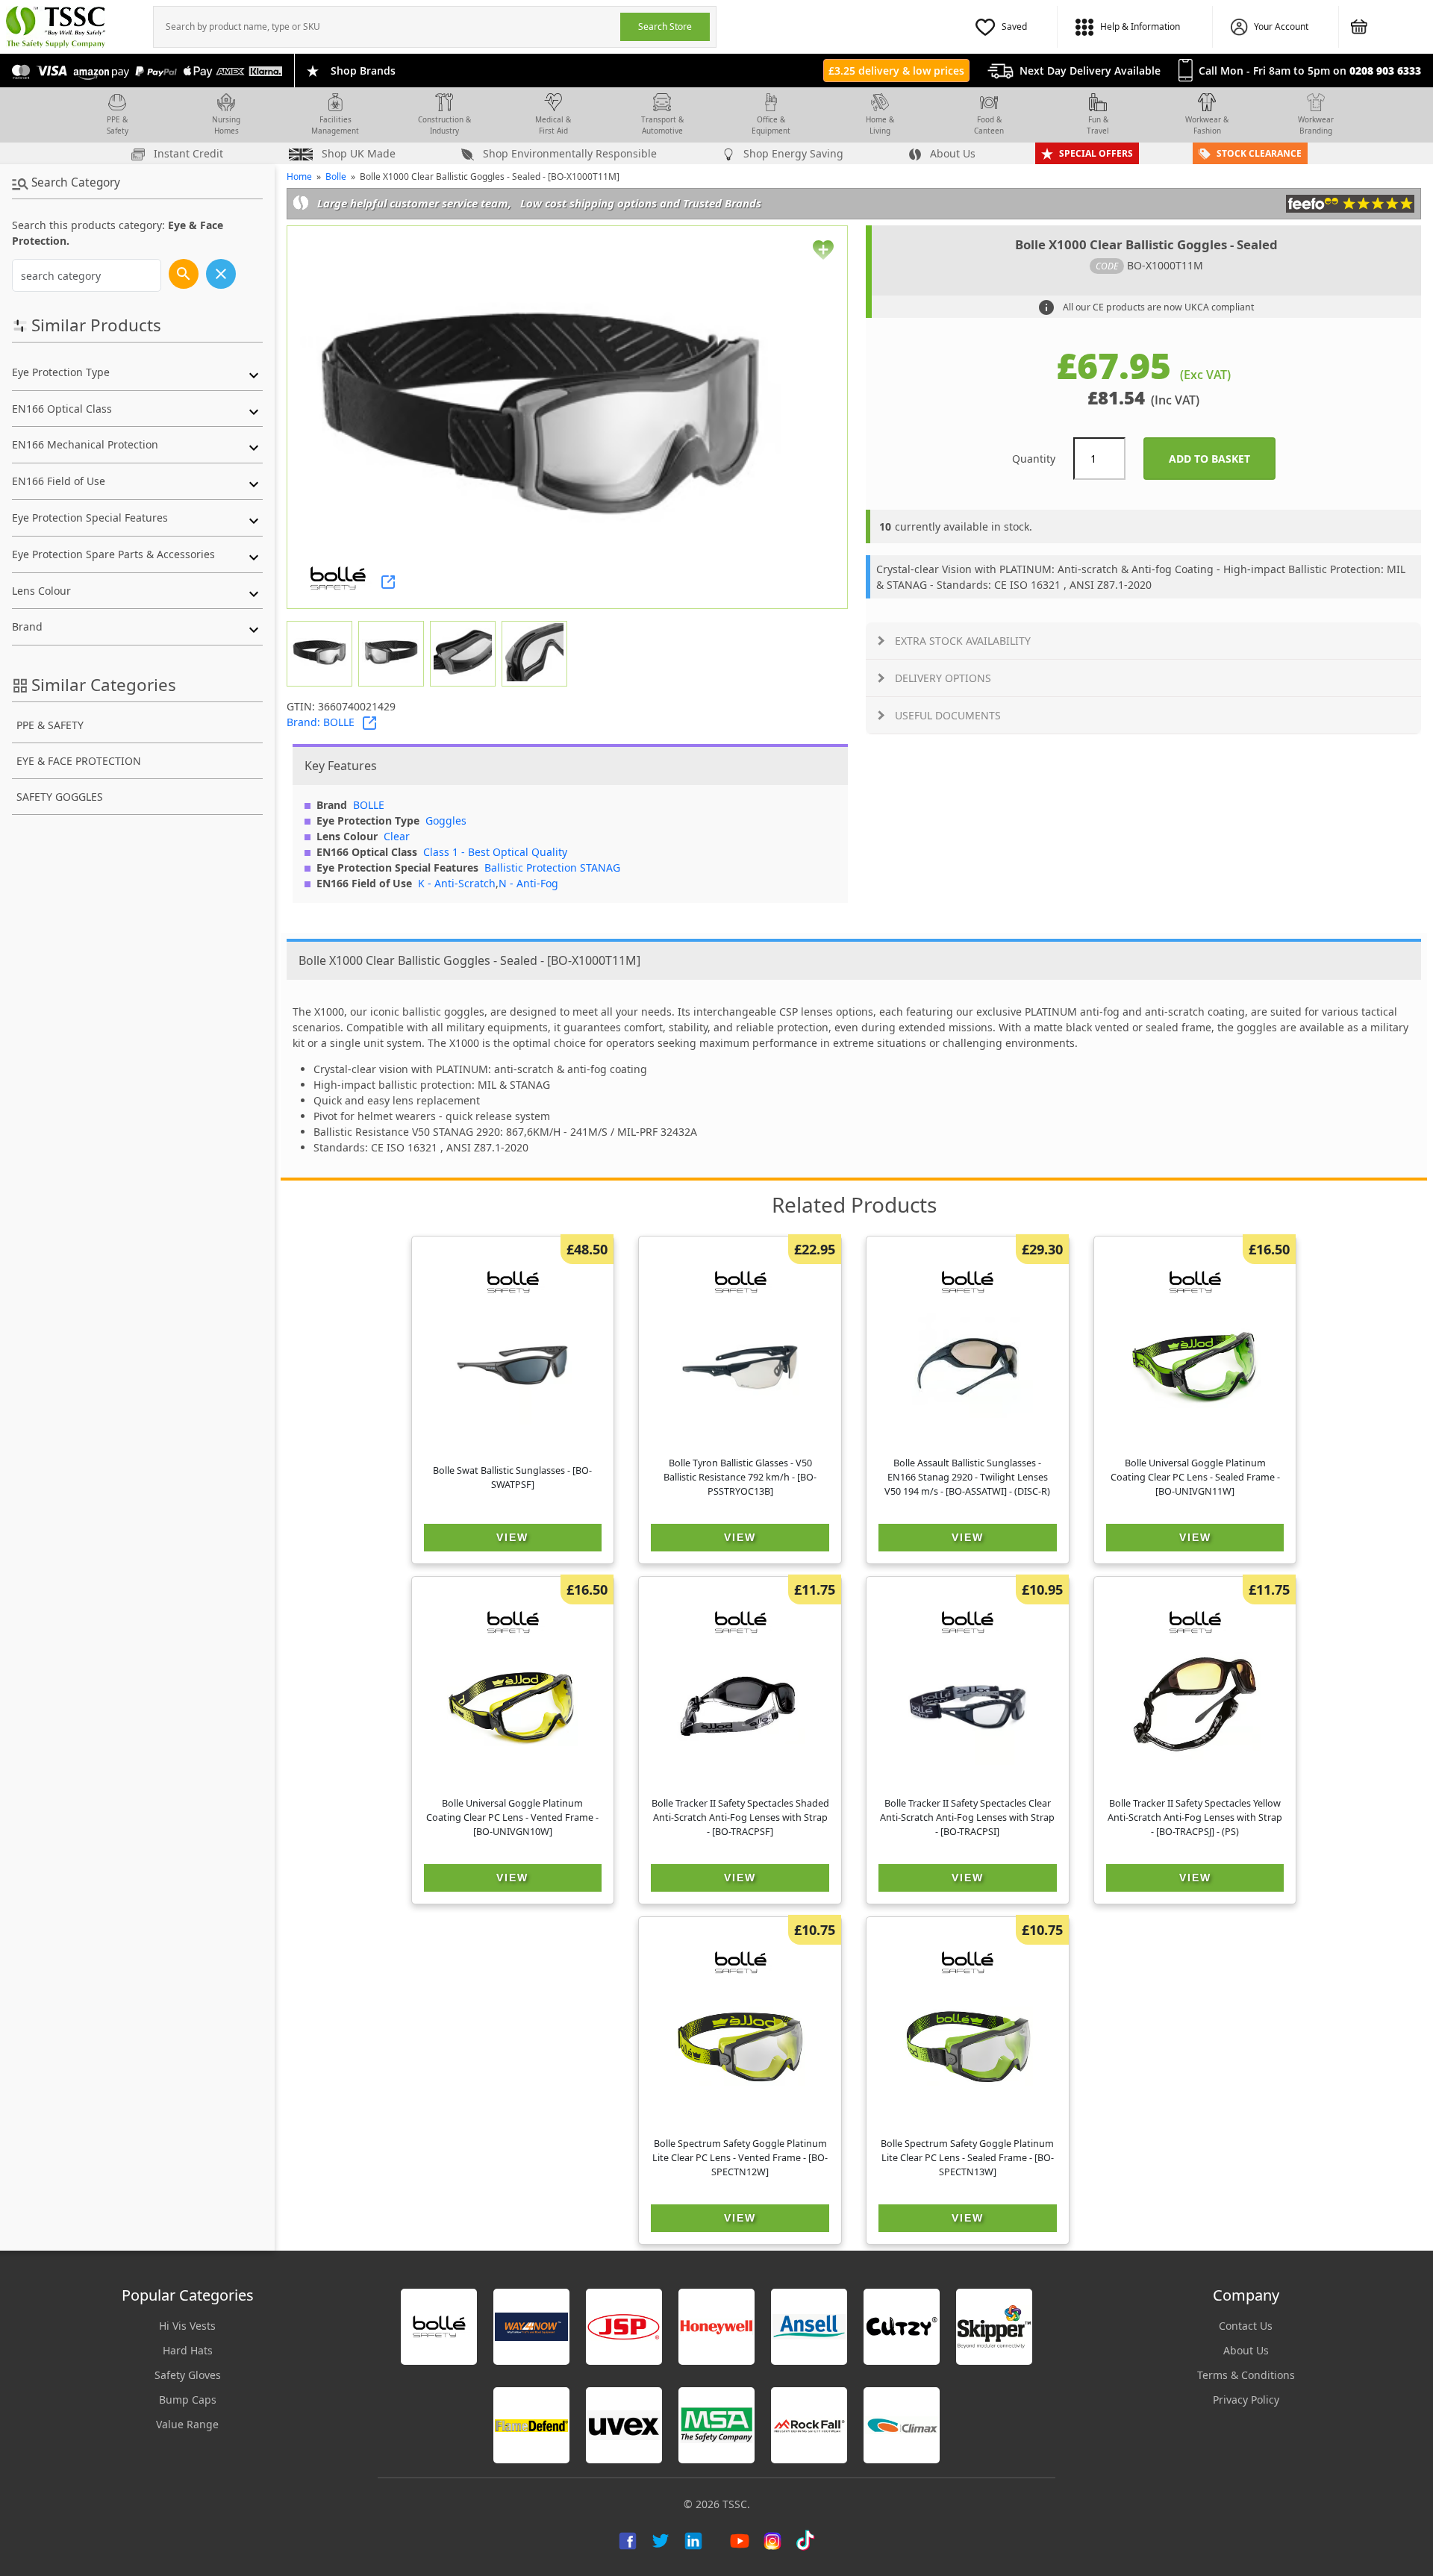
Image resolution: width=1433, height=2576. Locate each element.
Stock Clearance (1259, 153)
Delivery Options (943, 678)
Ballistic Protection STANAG (552, 867)
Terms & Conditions (1246, 2375)
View (512, 1537)
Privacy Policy (1246, 2400)
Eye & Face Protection (79, 761)
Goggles (446, 820)
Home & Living (880, 125)
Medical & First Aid (553, 125)
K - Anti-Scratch (457, 883)
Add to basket (1222, 459)
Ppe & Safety (50, 725)
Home (299, 176)
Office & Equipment (771, 125)
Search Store (665, 26)
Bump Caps (188, 2400)
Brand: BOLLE (321, 722)
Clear (397, 836)
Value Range (187, 2424)
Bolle (336, 176)
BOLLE (369, 805)
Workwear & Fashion (1207, 125)
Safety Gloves (188, 2375)
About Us (951, 153)
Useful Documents (948, 715)
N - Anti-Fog (528, 883)
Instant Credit (187, 153)
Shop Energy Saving (792, 153)
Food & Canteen (989, 125)
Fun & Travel (1098, 125)
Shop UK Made (357, 153)
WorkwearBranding (1316, 125)
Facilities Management (335, 125)
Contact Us (1246, 2326)
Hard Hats (188, 2350)
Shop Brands (363, 71)
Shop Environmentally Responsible (568, 153)
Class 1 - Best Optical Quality (495, 852)
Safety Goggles (60, 797)
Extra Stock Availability (963, 641)
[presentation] (387, 27)
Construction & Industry (444, 125)
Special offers (1096, 153)
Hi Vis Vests (187, 2326)
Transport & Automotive (662, 125)
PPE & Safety (118, 125)
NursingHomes (226, 125)
